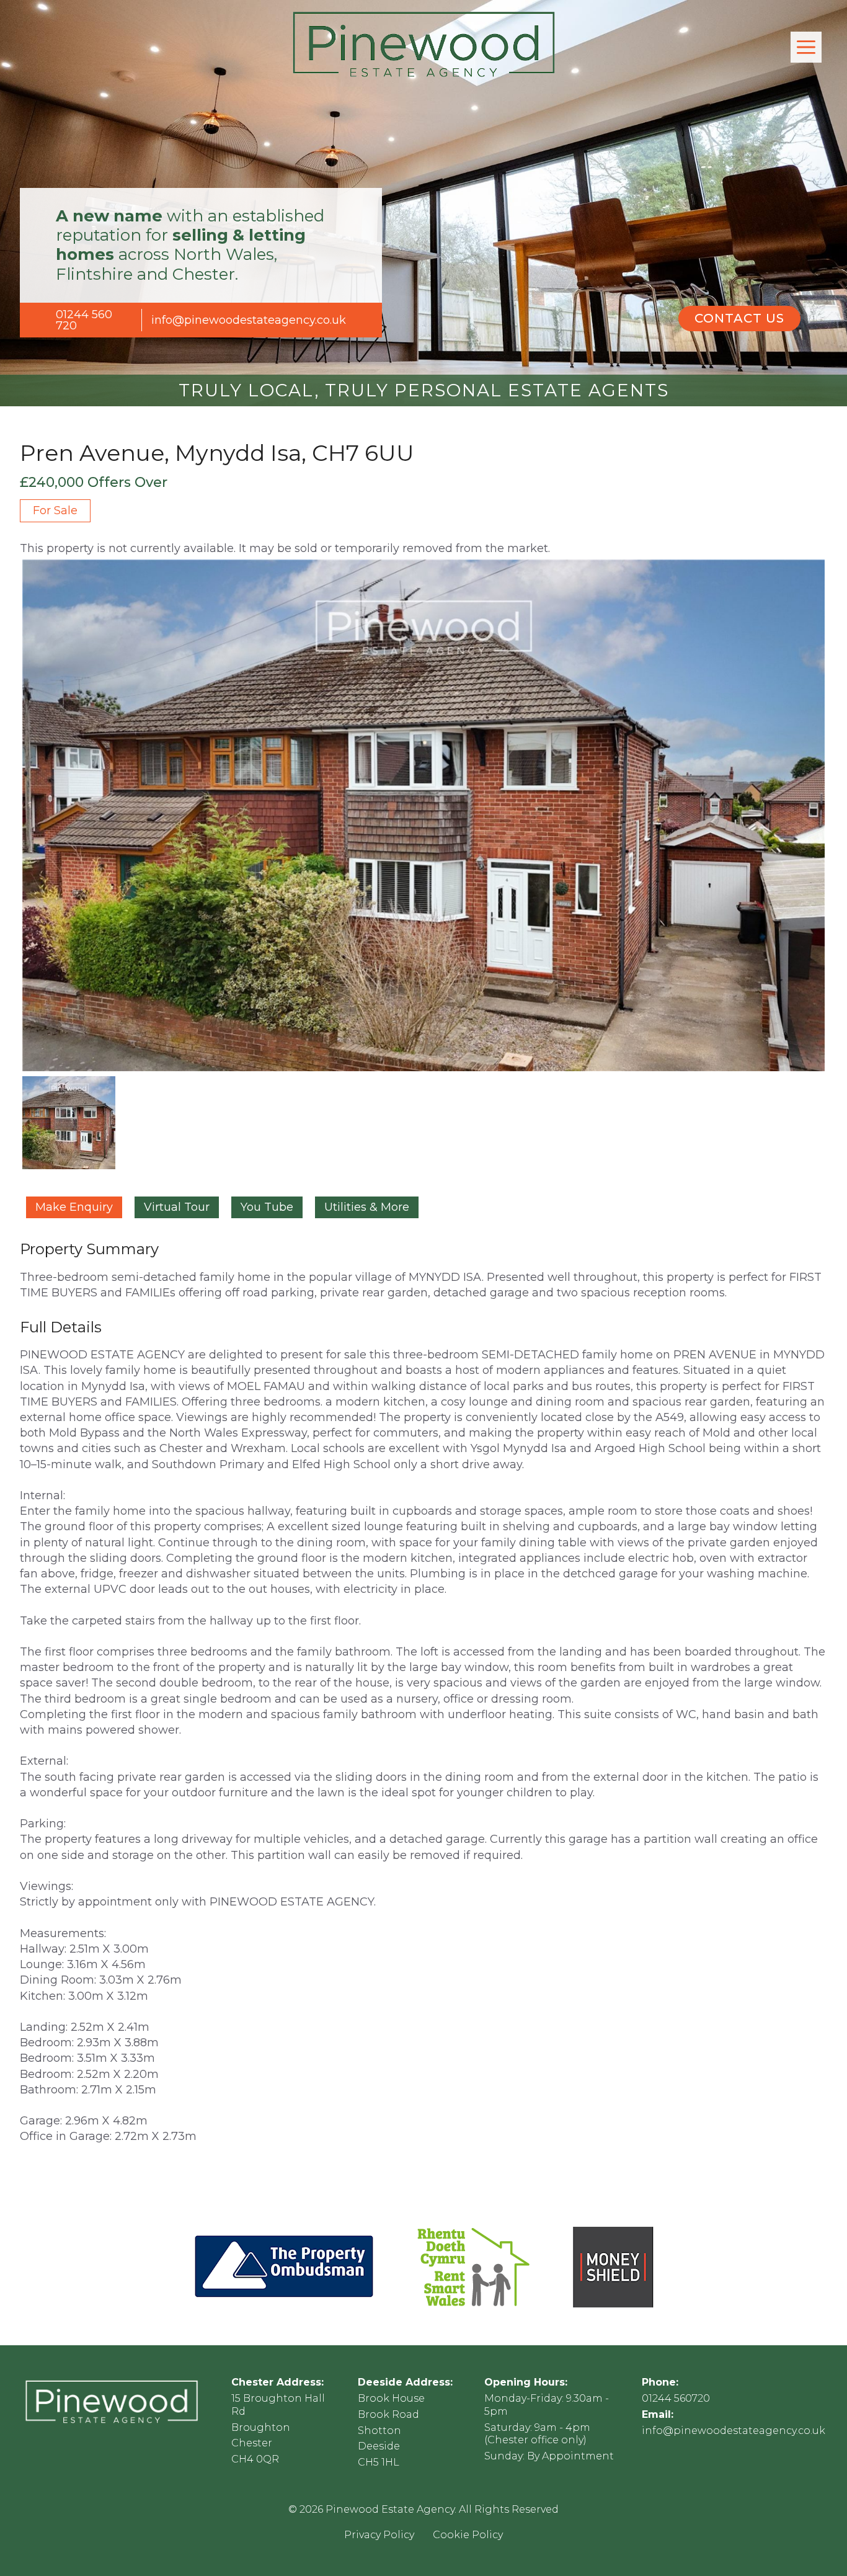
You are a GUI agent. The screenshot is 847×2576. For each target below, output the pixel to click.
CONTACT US (739, 318)
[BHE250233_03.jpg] (423, 816)
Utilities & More (367, 1207)
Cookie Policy (468, 2535)
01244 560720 (676, 2398)
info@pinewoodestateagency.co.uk (249, 320)
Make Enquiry (74, 1207)
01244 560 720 (84, 320)
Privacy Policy (379, 2535)
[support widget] (810, 2546)
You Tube (267, 1207)
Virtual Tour (177, 1207)
